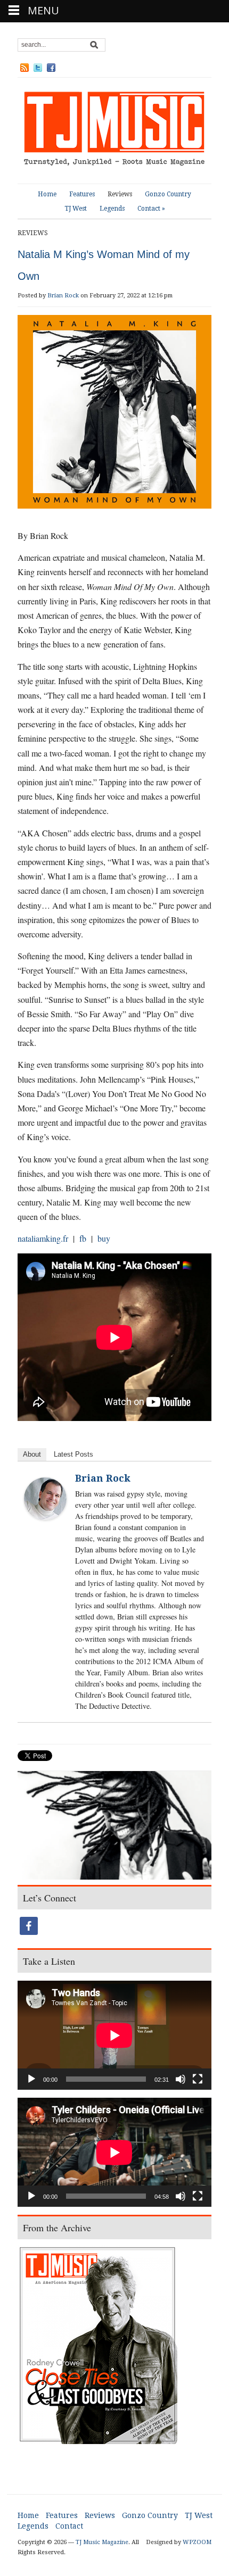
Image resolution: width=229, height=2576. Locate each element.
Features (82, 194)
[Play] (31, 2079)
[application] (114, 2035)
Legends (112, 209)
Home (47, 194)
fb (83, 1238)
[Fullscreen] (198, 2079)
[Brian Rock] (45, 1497)
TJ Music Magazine (102, 2542)
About (32, 1454)
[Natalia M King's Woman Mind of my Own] (114, 1827)
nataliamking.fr (43, 1238)
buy (104, 1238)
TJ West (76, 209)
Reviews (120, 194)
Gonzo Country (168, 194)
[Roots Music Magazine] (114, 130)
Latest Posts (73, 1454)
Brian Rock (63, 296)
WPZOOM (197, 2542)
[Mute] (181, 2079)
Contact (151, 209)
